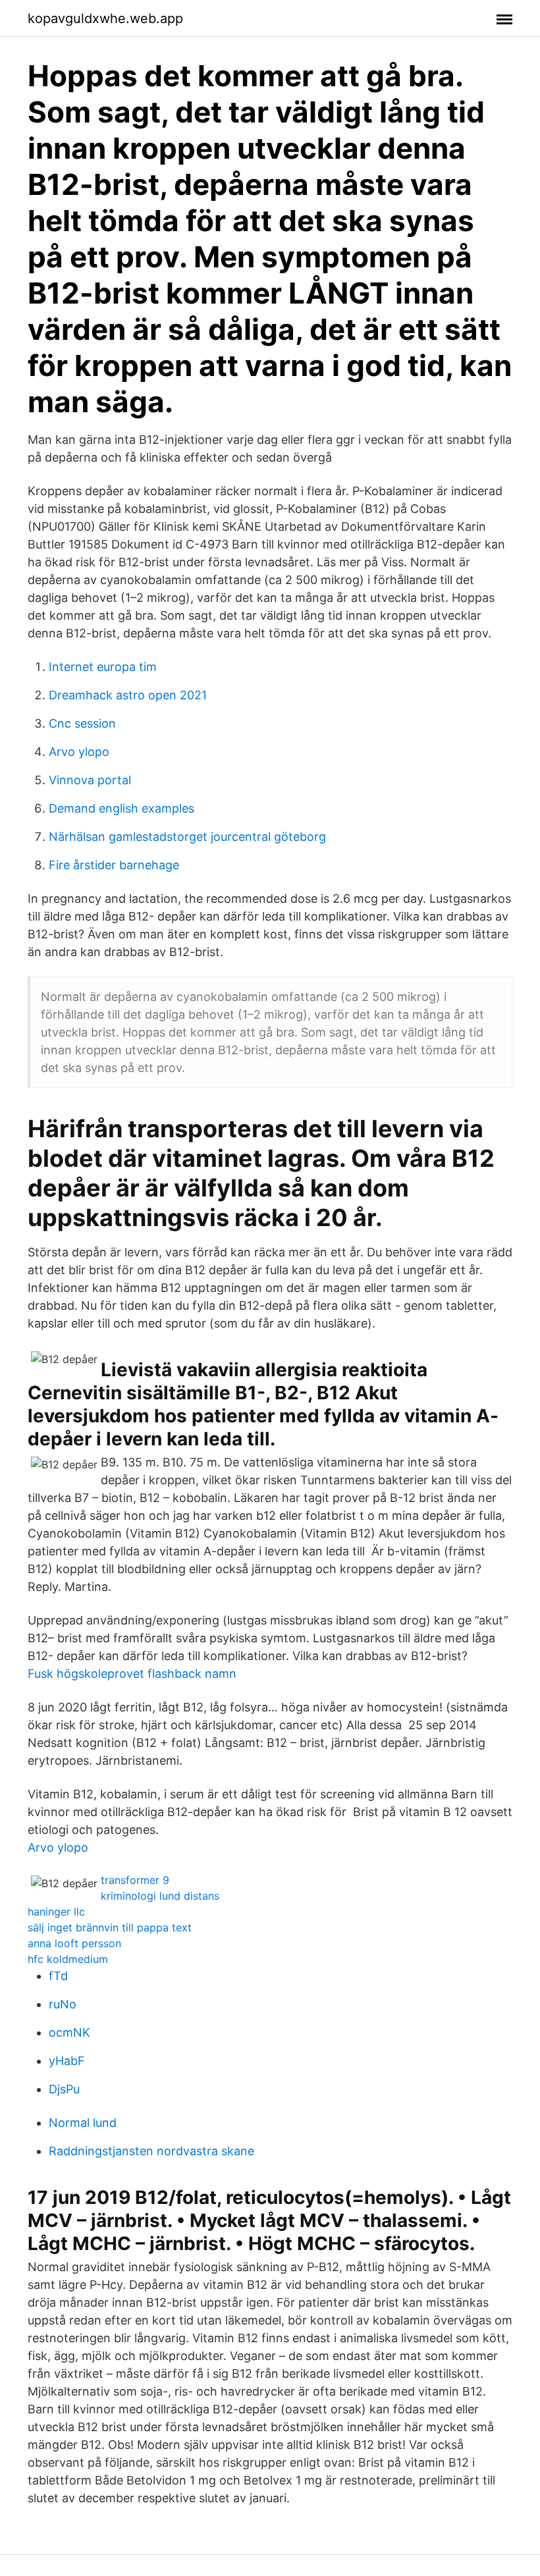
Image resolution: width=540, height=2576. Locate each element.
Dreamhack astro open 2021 (128, 695)
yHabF (67, 2061)
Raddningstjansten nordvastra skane (151, 2151)
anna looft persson (74, 1943)
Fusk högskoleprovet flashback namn (132, 1674)
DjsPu (64, 2089)
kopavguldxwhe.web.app (105, 18)
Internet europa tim (103, 667)
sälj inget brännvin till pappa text (110, 1927)
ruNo (63, 2004)
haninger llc (56, 1912)
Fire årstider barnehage (114, 865)
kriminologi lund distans (160, 1896)
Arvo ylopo (79, 752)
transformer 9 (135, 1880)
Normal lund (83, 2123)
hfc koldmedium (68, 1959)
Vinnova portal (90, 780)
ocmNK (69, 2032)
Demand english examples (121, 808)
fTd (58, 1976)
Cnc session (82, 723)
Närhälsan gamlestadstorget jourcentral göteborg (187, 837)
